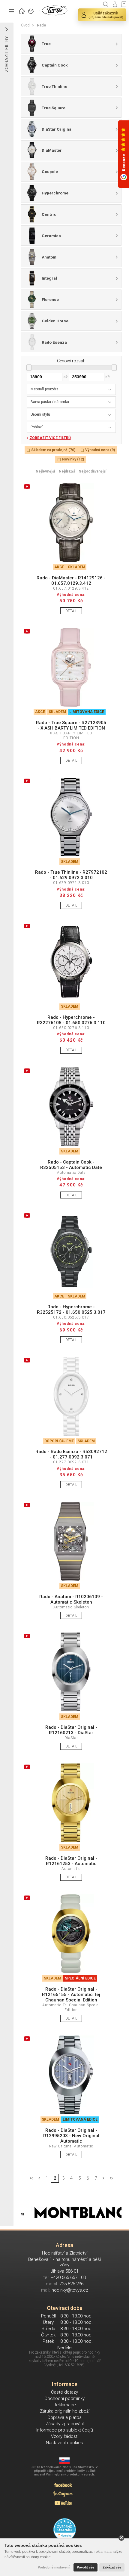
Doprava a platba (64, 2417)
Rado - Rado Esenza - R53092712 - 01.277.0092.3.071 (71, 1454)
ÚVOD (22, 11)
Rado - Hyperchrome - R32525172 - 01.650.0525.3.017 (71, 1310)
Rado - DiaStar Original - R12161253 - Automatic (71, 1861)
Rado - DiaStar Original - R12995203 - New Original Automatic (71, 2136)
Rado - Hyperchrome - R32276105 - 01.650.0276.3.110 (71, 1020)
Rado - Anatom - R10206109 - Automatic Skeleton (71, 1599)
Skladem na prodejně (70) (53, 450)
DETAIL (71, 611)
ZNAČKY (31, 11)
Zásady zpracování (65, 2424)
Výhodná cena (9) (100, 450)
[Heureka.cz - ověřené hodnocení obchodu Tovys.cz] (65, 2530)
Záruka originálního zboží (65, 2411)
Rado (42, 25)
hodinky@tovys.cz (70, 2290)
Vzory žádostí (65, 2436)
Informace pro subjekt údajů (65, 2430)
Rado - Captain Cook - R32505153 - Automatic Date (71, 1165)
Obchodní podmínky (64, 2398)
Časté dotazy (64, 2392)
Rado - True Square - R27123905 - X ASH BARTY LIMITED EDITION (71, 725)
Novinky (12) (73, 459)
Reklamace (65, 2405)
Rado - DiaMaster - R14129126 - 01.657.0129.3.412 (71, 581)
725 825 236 (71, 2284)
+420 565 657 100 (68, 2277)
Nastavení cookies (64, 2443)
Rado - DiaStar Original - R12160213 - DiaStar (71, 1730)
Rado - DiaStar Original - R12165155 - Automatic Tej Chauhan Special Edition (71, 1995)
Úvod (25, 25)
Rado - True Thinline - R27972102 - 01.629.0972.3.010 (71, 875)
